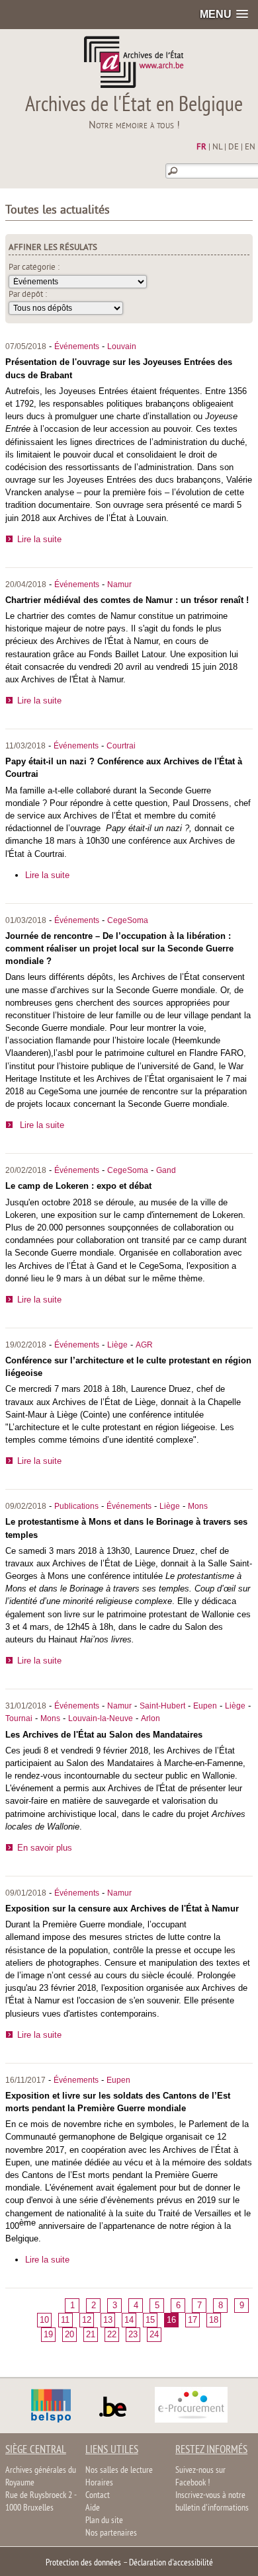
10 (44, 2320)
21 (91, 2334)
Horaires (99, 2483)
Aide (93, 2508)
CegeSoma (128, 920)
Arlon (150, 1718)
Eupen (205, 1706)
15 (150, 2320)
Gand (166, 1170)
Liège (117, 1345)
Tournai (19, 1718)
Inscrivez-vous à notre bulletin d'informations (212, 2502)
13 (108, 2320)
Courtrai (121, 746)
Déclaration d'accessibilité (171, 2563)
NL (217, 147)
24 (154, 2334)
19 (48, 2334)
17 (193, 2320)
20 (69, 2334)
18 (214, 2320)
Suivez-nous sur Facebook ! (200, 2477)
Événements (77, 346)
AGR (144, 1345)
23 (133, 2334)
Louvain (122, 346)
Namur (119, 584)
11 (65, 2320)
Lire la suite (39, 539)
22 (112, 2334)
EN (250, 147)
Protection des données (83, 2563)
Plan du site (104, 2521)
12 (87, 2320)
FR (201, 147)
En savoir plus (45, 1848)
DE (234, 147)
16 (171, 2320)
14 (129, 2320)
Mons (198, 1506)
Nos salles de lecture (119, 2471)
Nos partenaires (111, 2533)
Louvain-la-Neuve (101, 1718)
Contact (98, 2496)
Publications (76, 1506)
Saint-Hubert (162, 1706)
